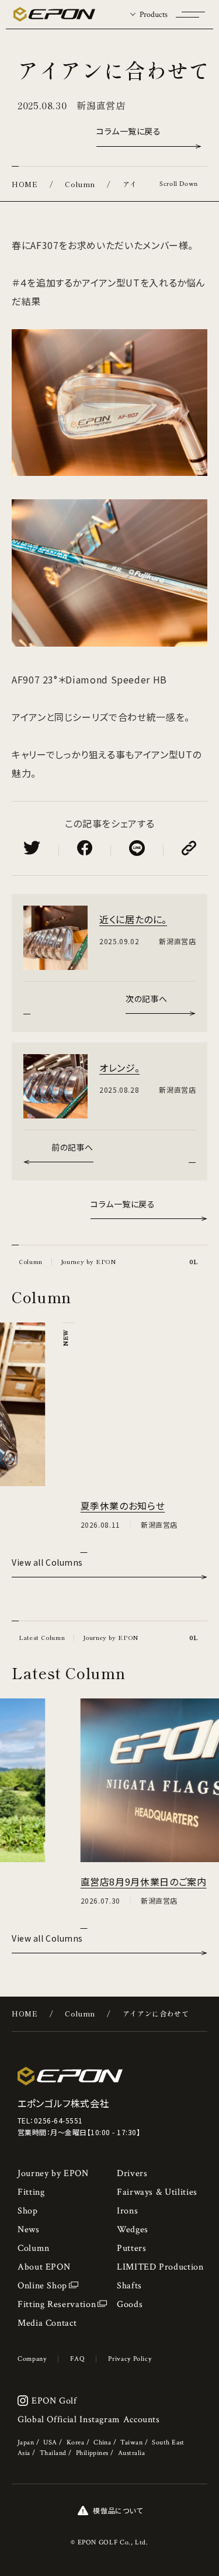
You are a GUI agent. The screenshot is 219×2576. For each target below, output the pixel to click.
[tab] (149, 14)
